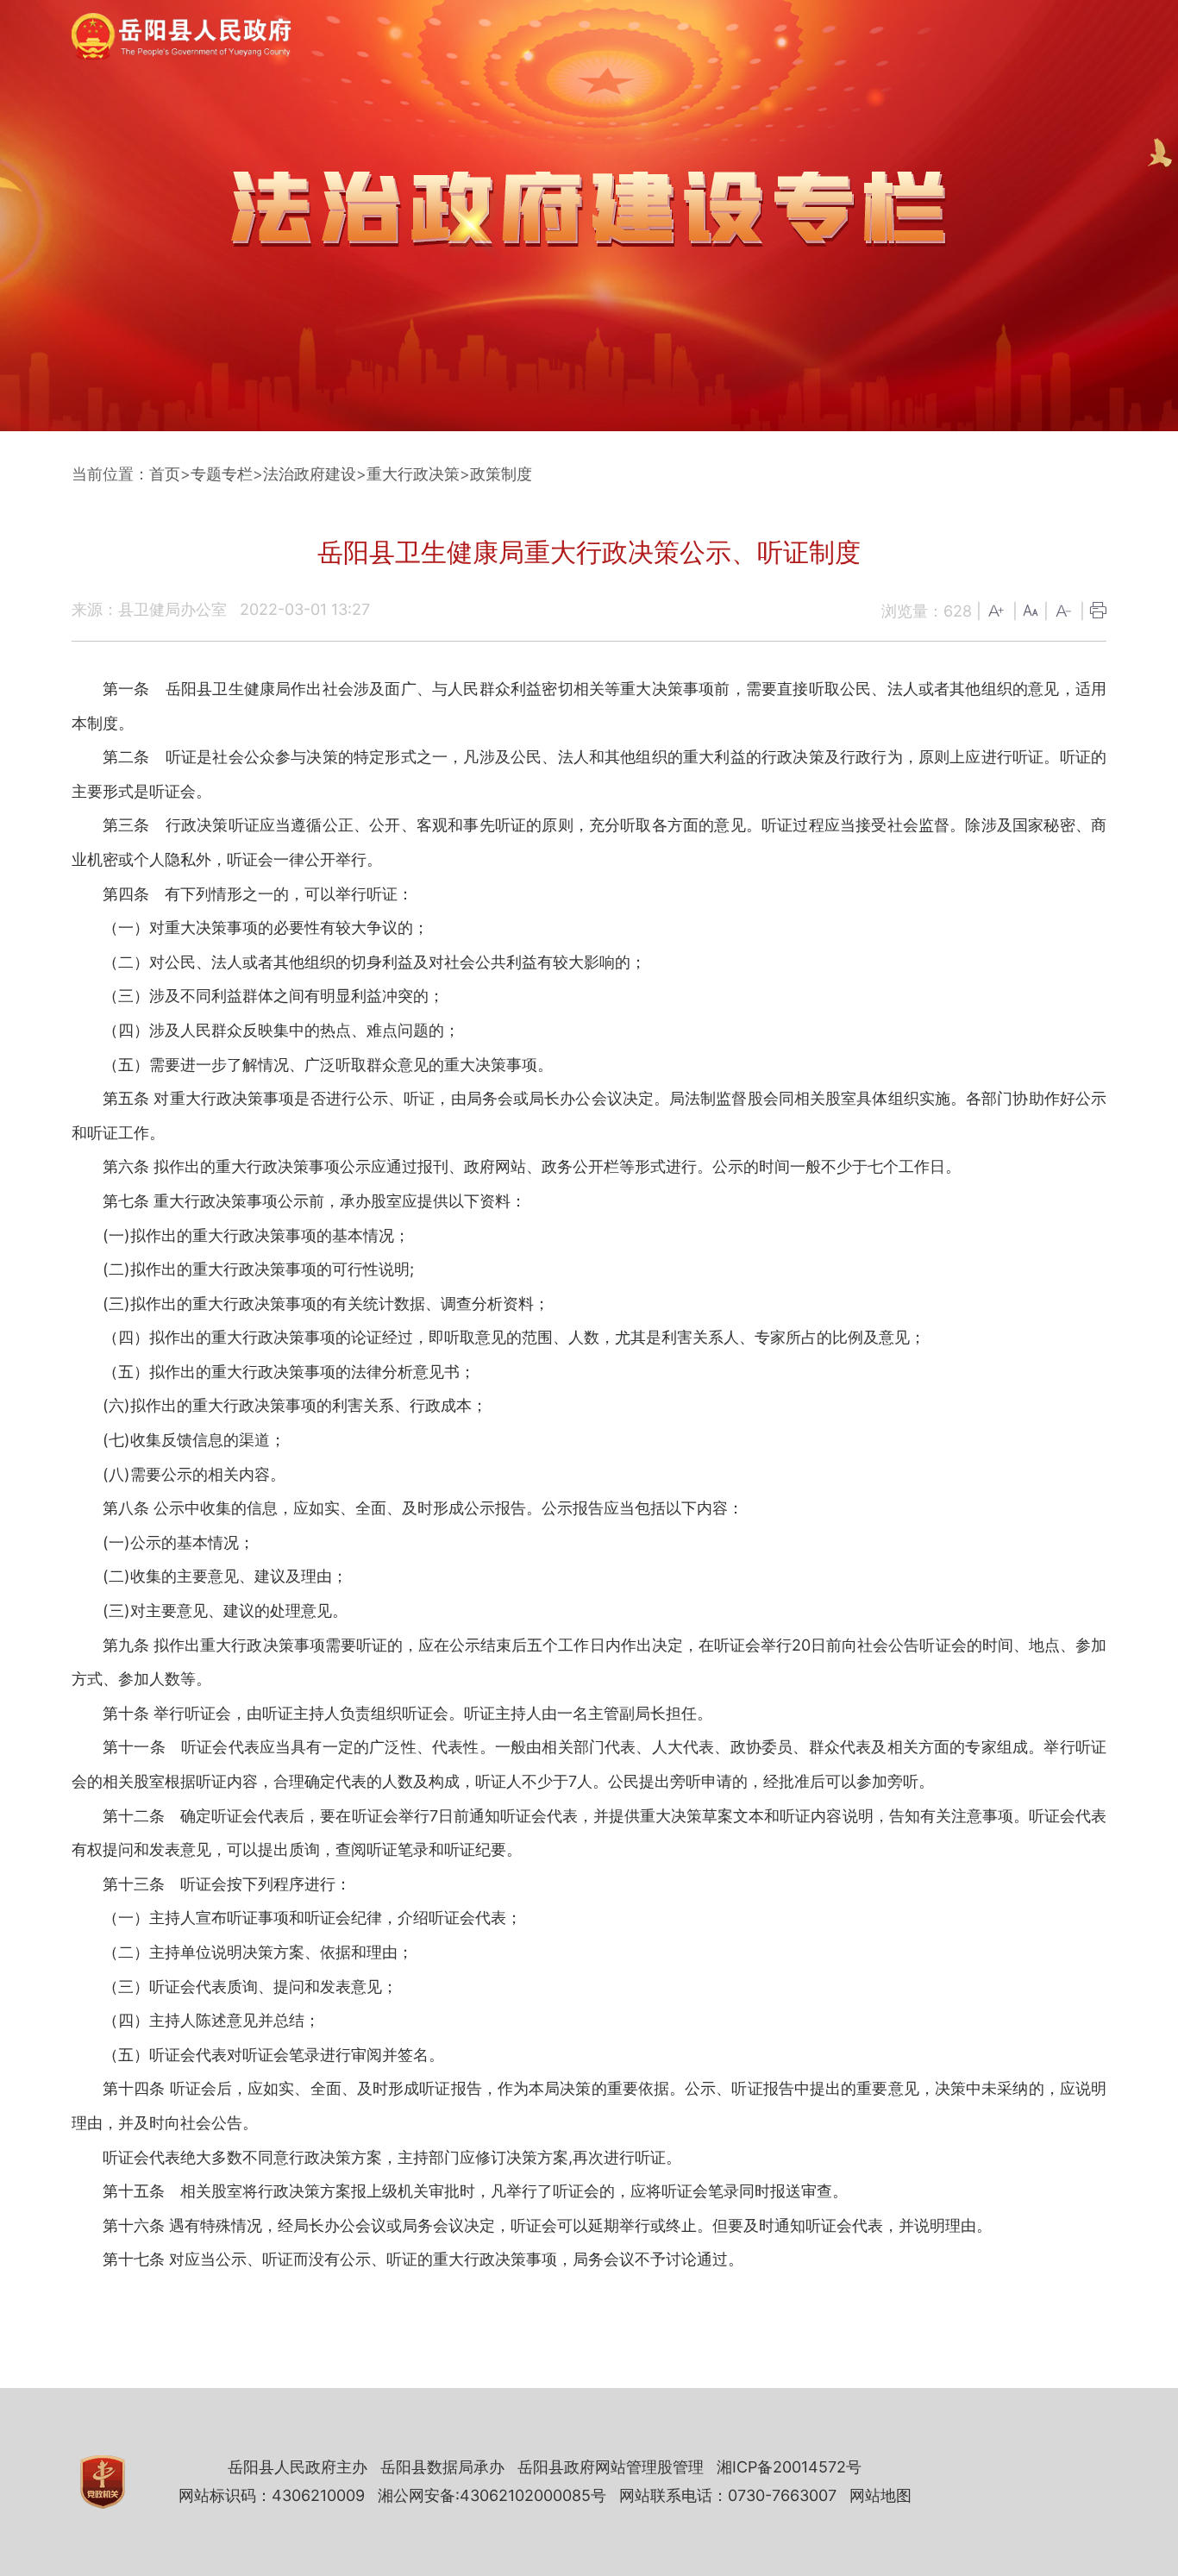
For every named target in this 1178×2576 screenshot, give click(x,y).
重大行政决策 (413, 474)
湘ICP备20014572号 (789, 2467)
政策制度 (501, 474)
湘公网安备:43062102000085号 (492, 2495)
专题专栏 (222, 474)
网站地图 (880, 2495)
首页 (165, 474)
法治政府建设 (310, 474)
